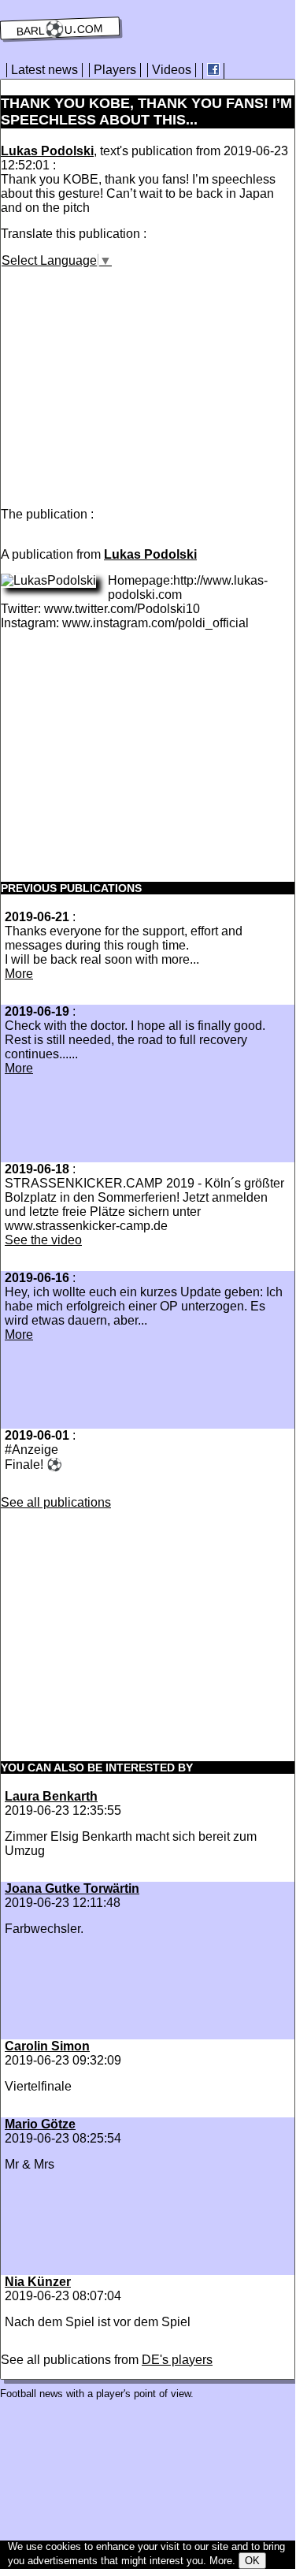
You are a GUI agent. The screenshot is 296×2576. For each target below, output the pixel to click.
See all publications (56, 1502)
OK (252, 2561)
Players (115, 70)
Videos (172, 70)
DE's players (177, 2360)
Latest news (44, 70)
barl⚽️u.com (60, 28)
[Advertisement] (133, 378)
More (19, 974)
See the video (43, 1240)
